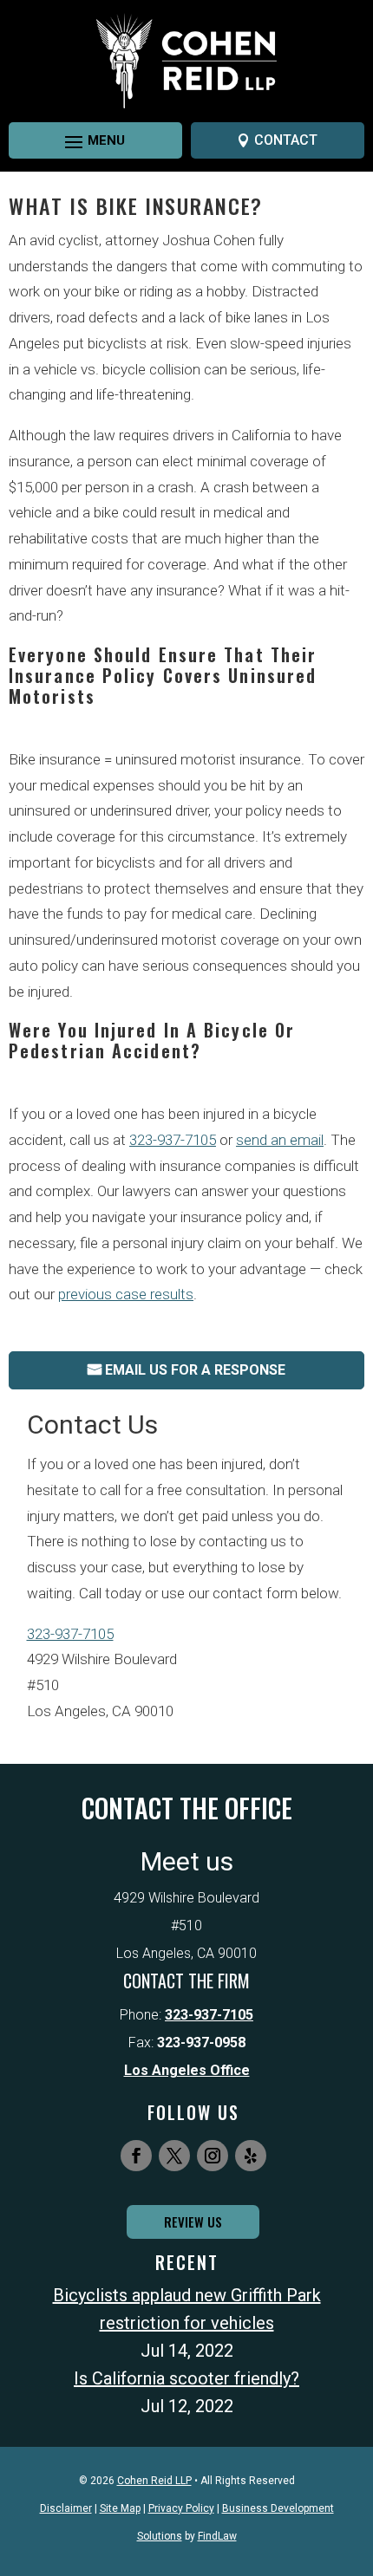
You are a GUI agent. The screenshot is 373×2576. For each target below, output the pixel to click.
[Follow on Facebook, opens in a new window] (136, 2156)
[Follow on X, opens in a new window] (174, 2156)
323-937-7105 (173, 1140)
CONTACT (286, 140)
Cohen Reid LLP (154, 2481)
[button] (80, 141)
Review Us (193, 2221)
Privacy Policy (181, 2508)
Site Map (120, 2508)
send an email (280, 1140)
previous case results (126, 1294)
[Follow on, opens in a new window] (251, 2156)
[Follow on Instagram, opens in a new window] (213, 2156)
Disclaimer (66, 2508)
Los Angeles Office (187, 2070)
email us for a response (195, 1370)
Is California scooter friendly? (186, 2378)
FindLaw (217, 2536)
